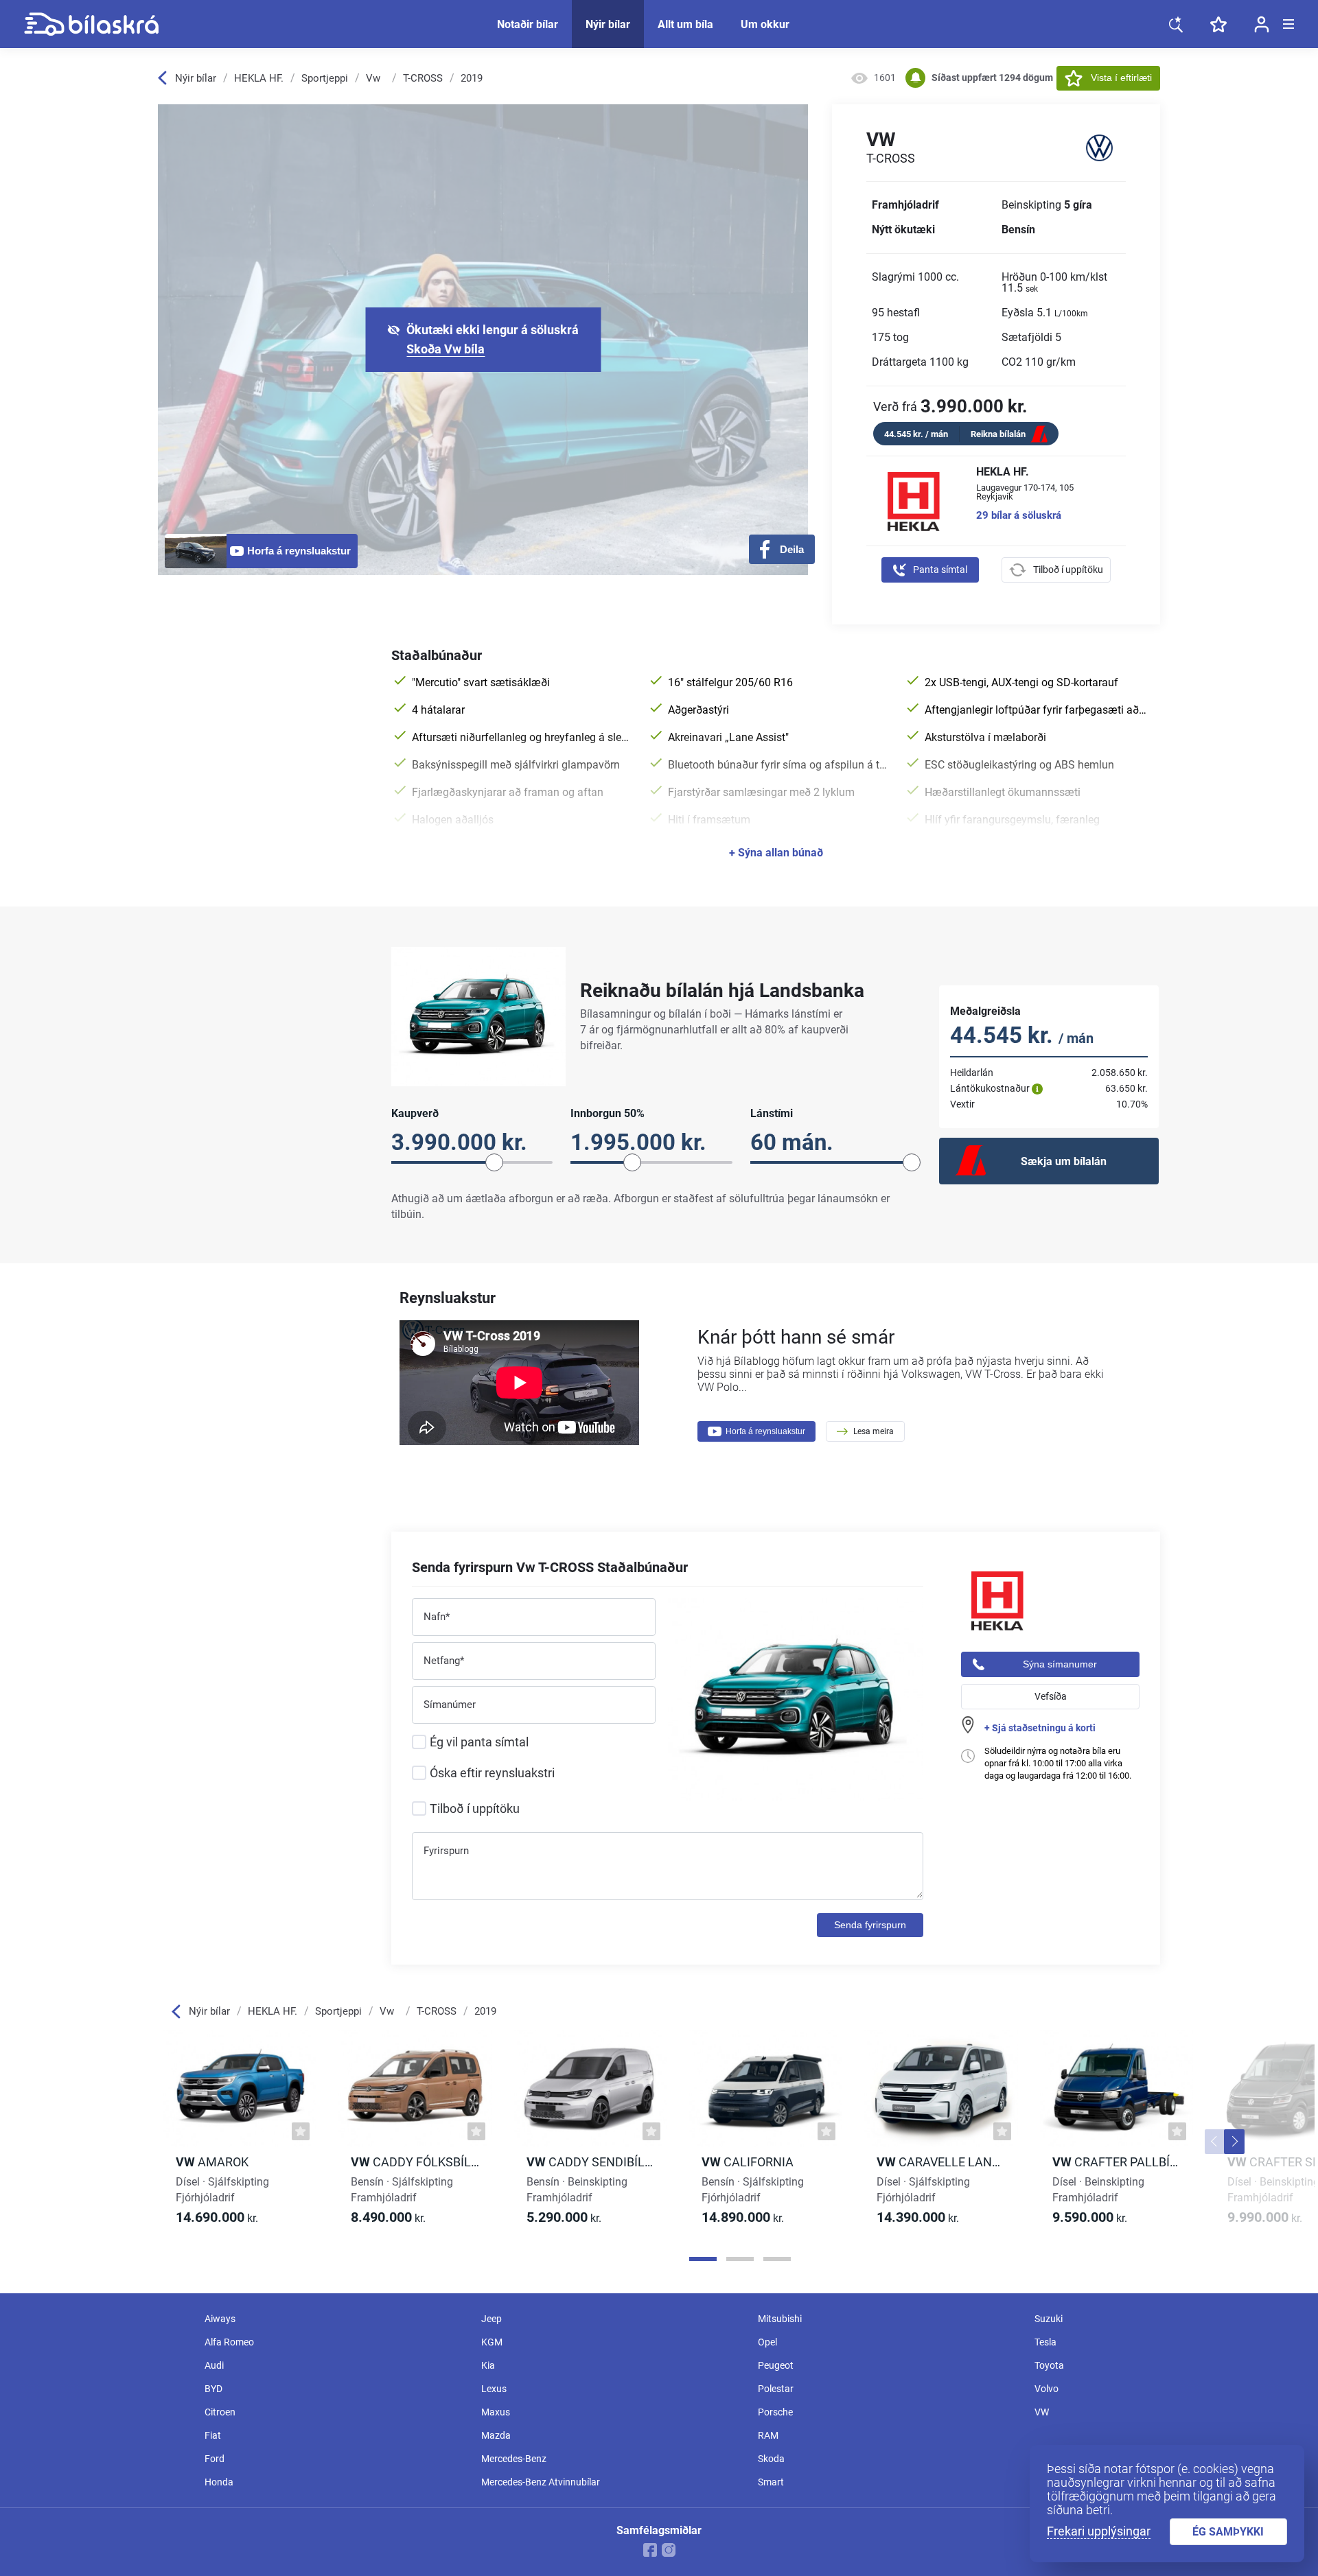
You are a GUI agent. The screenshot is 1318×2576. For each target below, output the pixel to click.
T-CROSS (423, 78)
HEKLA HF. (259, 78)
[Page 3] (777, 2259)
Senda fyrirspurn (870, 1925)
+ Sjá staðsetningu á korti (1040, 1728)
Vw (373, 78)
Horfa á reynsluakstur (765, 1431)
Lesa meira (874, 1431)
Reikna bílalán (998, 434)
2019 (472, 78)
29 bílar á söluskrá (1019, 516)
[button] (1215, 2142)
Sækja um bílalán (1064, 1161)
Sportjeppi (325, 78)
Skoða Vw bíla (446, 349)
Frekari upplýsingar (1099, 2531)
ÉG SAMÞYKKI (1228, 2532)
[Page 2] (740, 2259)
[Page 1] (703, 2259)
